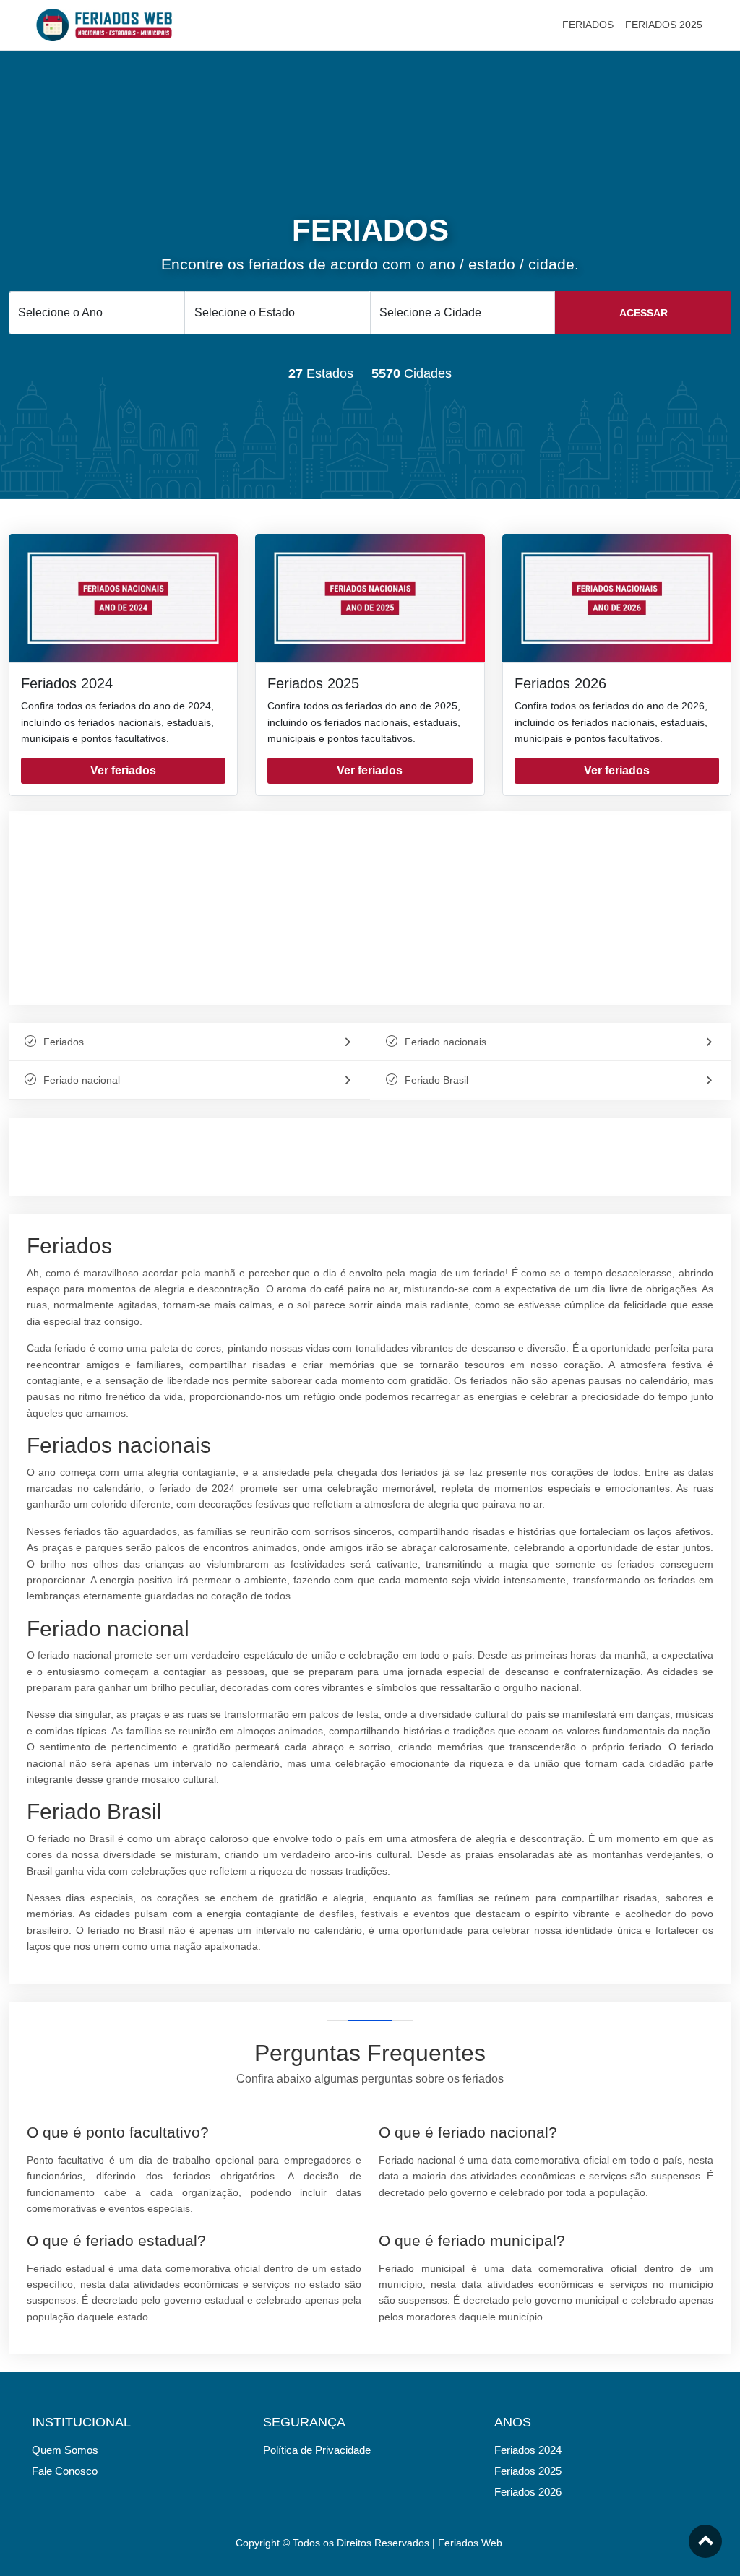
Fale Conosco (65, 2471)
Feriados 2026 (560, 683)
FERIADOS (588, 25)
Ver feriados (123, 770)
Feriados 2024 (67, 683)
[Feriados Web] (104, 24)
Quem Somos (65, 2450)
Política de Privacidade (317, 2450)
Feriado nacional (82, 1080)
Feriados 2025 (313, 683)
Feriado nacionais (446, 1042)
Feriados (64, 1042)
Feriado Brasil (436, 1080)
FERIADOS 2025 (664, 25)
